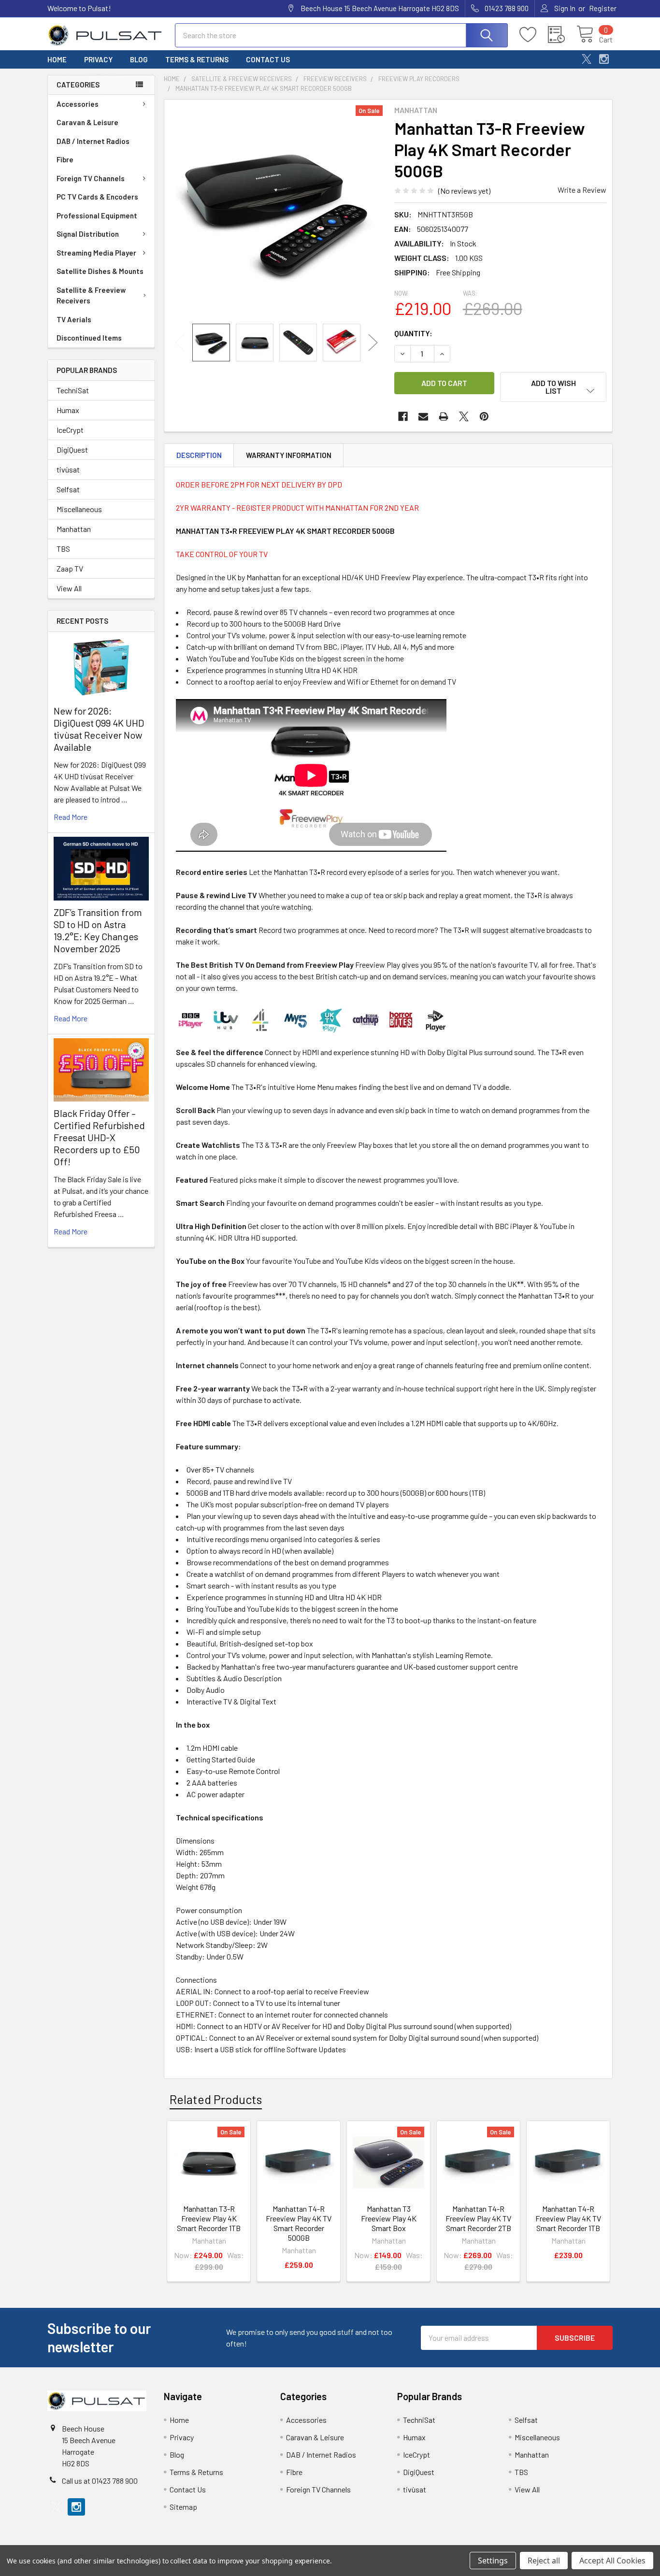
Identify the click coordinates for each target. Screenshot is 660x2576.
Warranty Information (289, 455)
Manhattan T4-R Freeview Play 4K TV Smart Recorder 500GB (299, 2223)
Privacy (98, 59)
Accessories (78, 104)
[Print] (444, 416)
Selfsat (68, 489)
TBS (63, 549)
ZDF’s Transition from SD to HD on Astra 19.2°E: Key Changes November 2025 (98, 930)
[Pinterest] (484, 416)
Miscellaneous (79, 509)
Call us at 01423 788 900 (100, 2481)
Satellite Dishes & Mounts (100, 271)
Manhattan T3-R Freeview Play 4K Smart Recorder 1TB (209, 2218)
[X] (587, 59)
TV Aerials (74, 319)
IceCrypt (70, 430)
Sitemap (183, 2507)
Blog (139, 59)
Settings (493, 2561)
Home (57, 59)
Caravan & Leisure (87, 122)
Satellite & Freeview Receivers (91, 295)
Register (603, 8)
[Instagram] (604, 59)
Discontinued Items (89, 338)
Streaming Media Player (96, 253)
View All (69, 588)
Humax (68, 410)
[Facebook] (403, 416)
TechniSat (73, 390)
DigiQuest (72, 450)
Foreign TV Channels (91, 178)
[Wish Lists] (534, 35)
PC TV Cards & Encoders (97, 197)
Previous (180, 343)
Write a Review (582, 190)
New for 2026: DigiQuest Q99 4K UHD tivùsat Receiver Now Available (99, 729)
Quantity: (413, 333)
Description (199, 455)
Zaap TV (70, 568)
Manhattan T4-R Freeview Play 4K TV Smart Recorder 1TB (568, 2218)
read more (71, 817)
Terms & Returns (197, 59)
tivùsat (68, 469)
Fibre (65, 159)
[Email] (423, 416)
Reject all (544, 2561)
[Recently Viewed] (562, 35)
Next (373, 343)
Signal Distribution (88, 234)
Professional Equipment (97, 215)
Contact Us (268, 59)
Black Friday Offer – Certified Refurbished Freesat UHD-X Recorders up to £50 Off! (99, 1137)
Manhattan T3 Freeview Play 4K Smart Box (389, 2218)
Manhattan (74, 529)
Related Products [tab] (216, 2099)
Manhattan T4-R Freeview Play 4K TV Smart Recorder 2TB (478, 2218)
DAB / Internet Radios (93, 141)
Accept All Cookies (612, 2561)
